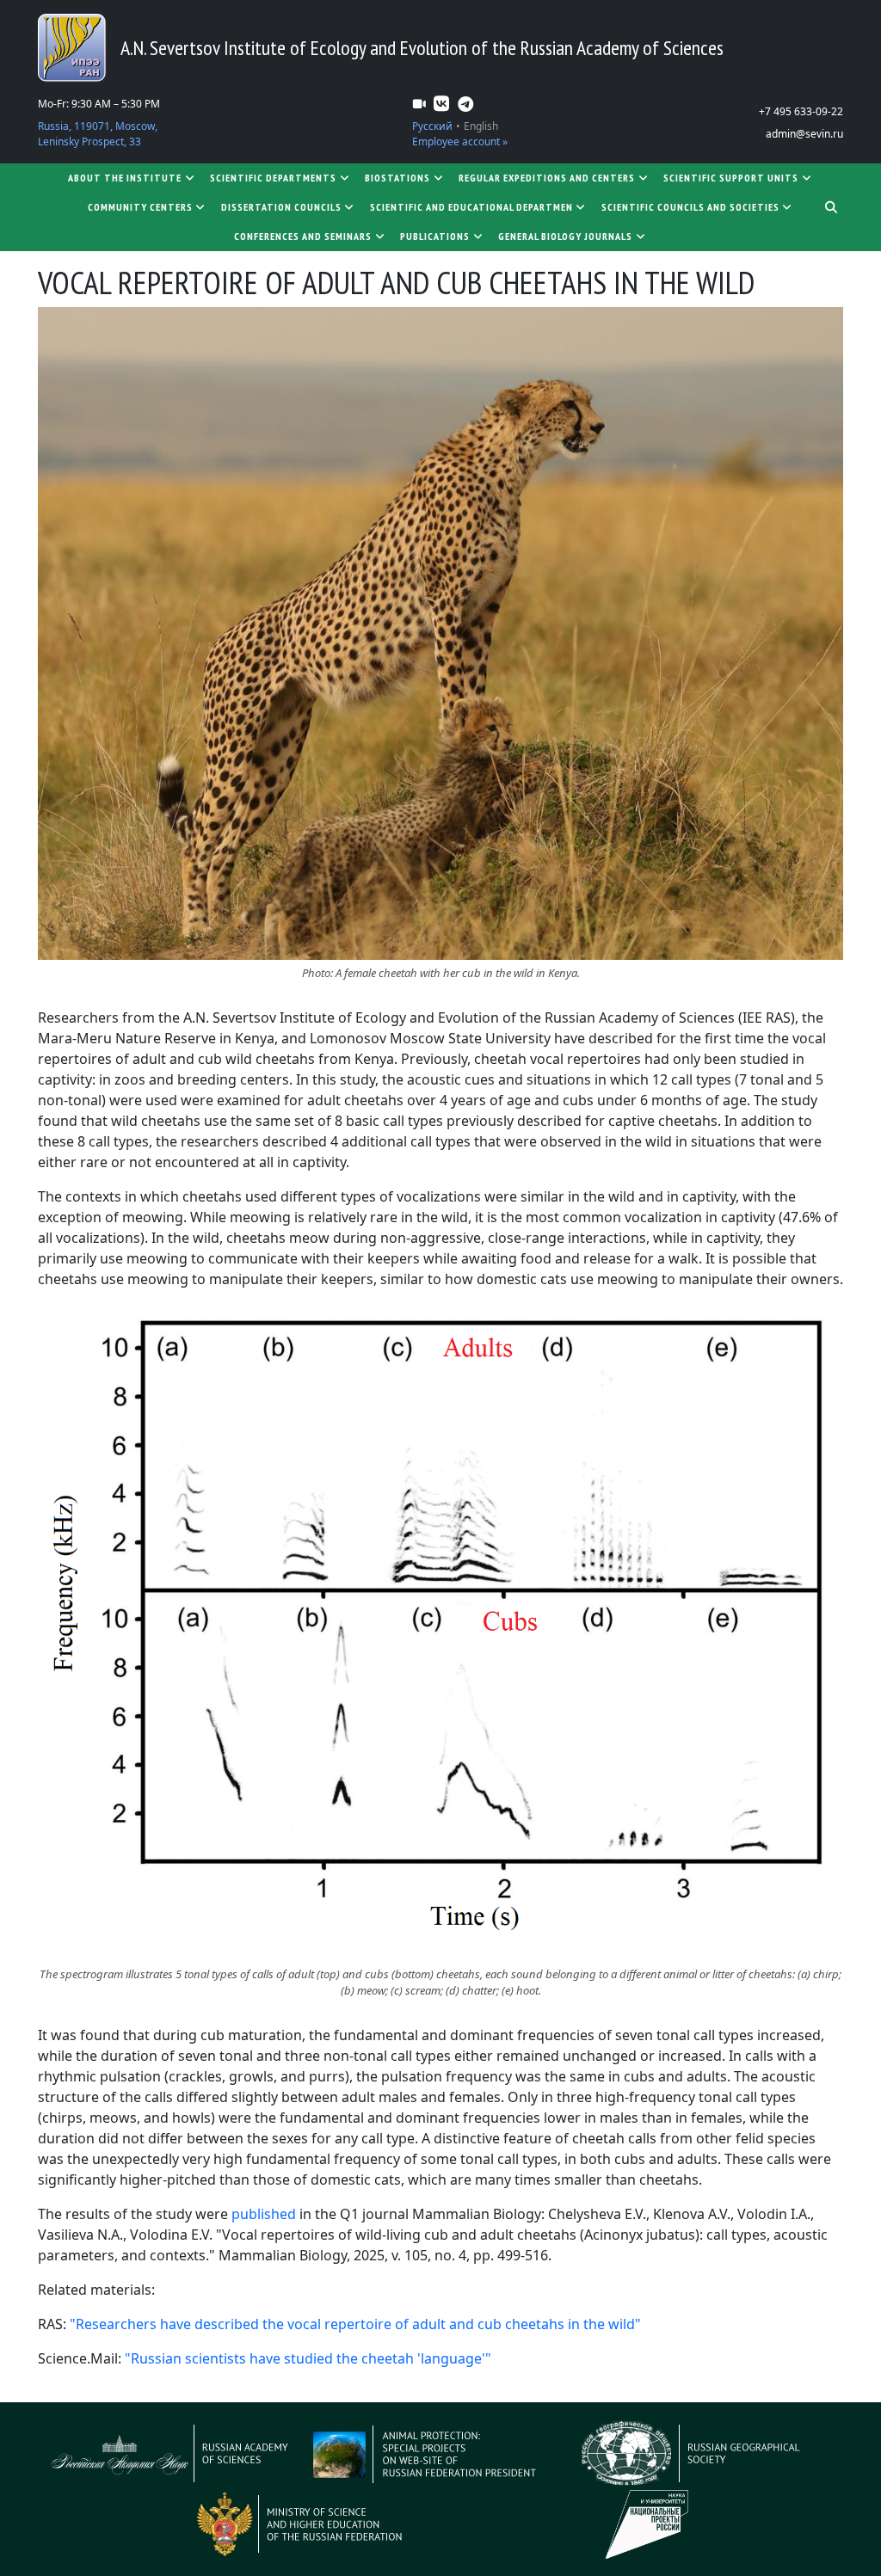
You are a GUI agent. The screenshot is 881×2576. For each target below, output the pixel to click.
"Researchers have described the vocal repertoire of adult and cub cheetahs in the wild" (355, 2324)
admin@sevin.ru (804, 134)
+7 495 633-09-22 (801, 111)
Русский (432, 126)
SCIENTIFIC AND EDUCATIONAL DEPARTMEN (471, 207)
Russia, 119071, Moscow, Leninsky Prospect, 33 (98, 134)
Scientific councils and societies (690, 207)
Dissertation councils (281, 207)
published (264, 2214)
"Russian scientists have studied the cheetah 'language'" (308, 2358)
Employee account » (460, 141)
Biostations (397, 178)
